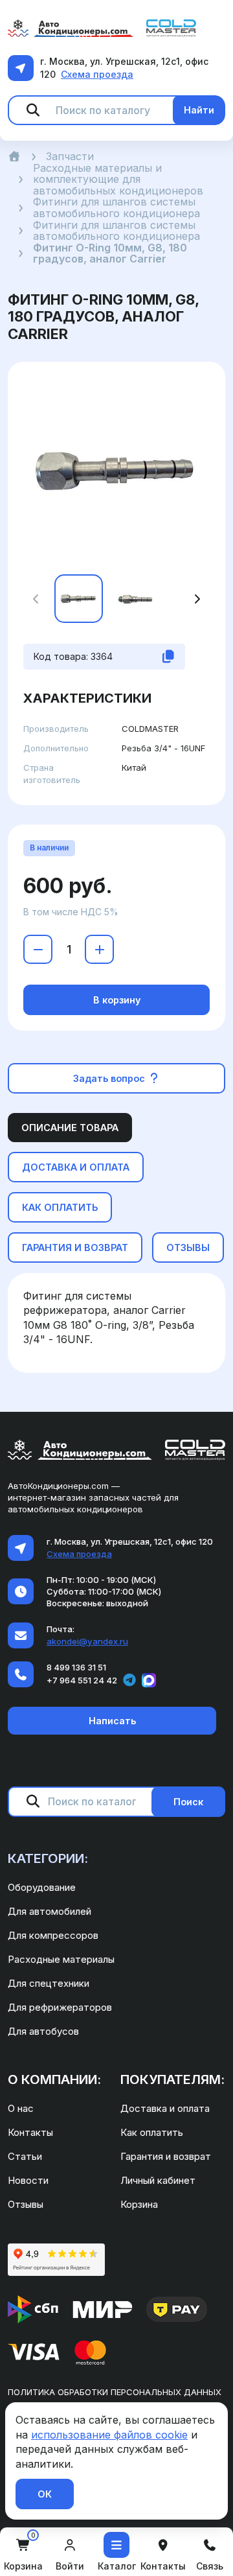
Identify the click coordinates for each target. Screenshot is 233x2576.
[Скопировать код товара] (168, 657)
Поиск (188, 1802)
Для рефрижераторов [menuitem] (60, 2007)
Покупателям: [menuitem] (172, 2079)
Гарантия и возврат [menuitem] (166, 2156)
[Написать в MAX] (149, 1680)
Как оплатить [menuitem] (152, 2132)
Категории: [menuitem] (48, 1858)
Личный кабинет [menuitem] (158, 2180)
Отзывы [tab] (188, 1247)
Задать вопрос (110, 1078)
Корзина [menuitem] (139, 2204)
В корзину (117, 1000)
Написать (112, 1721)
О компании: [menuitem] (54, 2079)
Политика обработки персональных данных (115, 2392)
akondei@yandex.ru (87, 1641)
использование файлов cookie (109, 2435)
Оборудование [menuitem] (42, 1887)
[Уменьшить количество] (38, 949)
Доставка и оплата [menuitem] (165, 2108)
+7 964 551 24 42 (82, 1680)
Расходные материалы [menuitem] (61, 1959)
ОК (45, 2494)
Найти (199, 110)
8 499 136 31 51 (76, 1667)
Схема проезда (97, 74)
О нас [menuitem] (21, 2108)
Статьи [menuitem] (25, 2156)
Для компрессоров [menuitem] (53, 1935)
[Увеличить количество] (99, 949)
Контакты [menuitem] (30, 2132)
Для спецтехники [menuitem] (49, 1983)
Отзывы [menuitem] (26, 2204)
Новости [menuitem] (28, 2180)
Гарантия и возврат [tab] (75, 1247)
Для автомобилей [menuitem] (50, 1911)
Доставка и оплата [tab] (76, 1167)
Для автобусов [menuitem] (43, 2031)
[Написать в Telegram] (129, 1680)
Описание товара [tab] (70, 1128)
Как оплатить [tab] (60, 1207)
